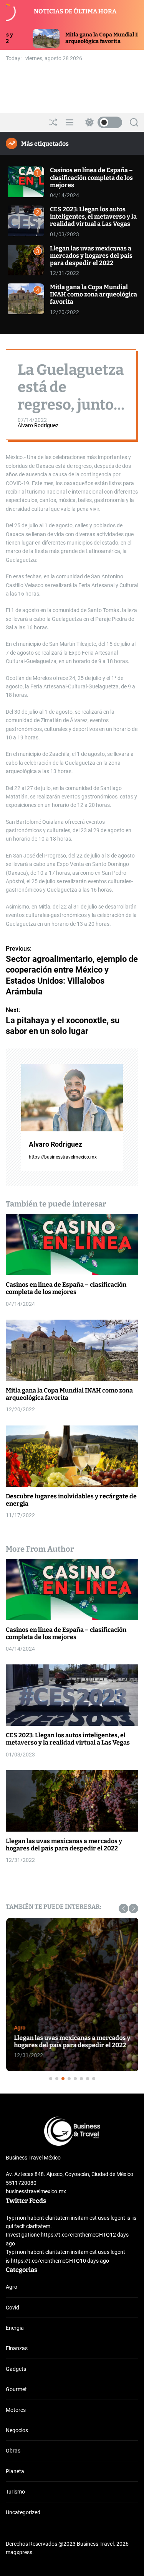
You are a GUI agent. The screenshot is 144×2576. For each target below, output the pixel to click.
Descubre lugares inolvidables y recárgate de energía (71, 1500)
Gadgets (16, 2369)
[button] (123, 1909)
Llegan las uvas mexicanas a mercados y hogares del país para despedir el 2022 (91, 256)
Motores (16, 2410)
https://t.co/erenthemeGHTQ (75, 2235)
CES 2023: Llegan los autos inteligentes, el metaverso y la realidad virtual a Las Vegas (93, 216)
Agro (19, 2028)
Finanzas (17, 2348)
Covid (12, 2308)
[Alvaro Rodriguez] (72, 1098)
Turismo (15, 2492)
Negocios (17, 2430)
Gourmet (16, 2389)
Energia (15, 2328)
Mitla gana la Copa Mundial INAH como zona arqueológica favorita (94, 294)
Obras (13, 2451)
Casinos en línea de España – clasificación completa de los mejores (91, 177)
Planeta (15, 2471)
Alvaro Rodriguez (38, 425)
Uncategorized (23, 2512)
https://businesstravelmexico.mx (63, 1157)
